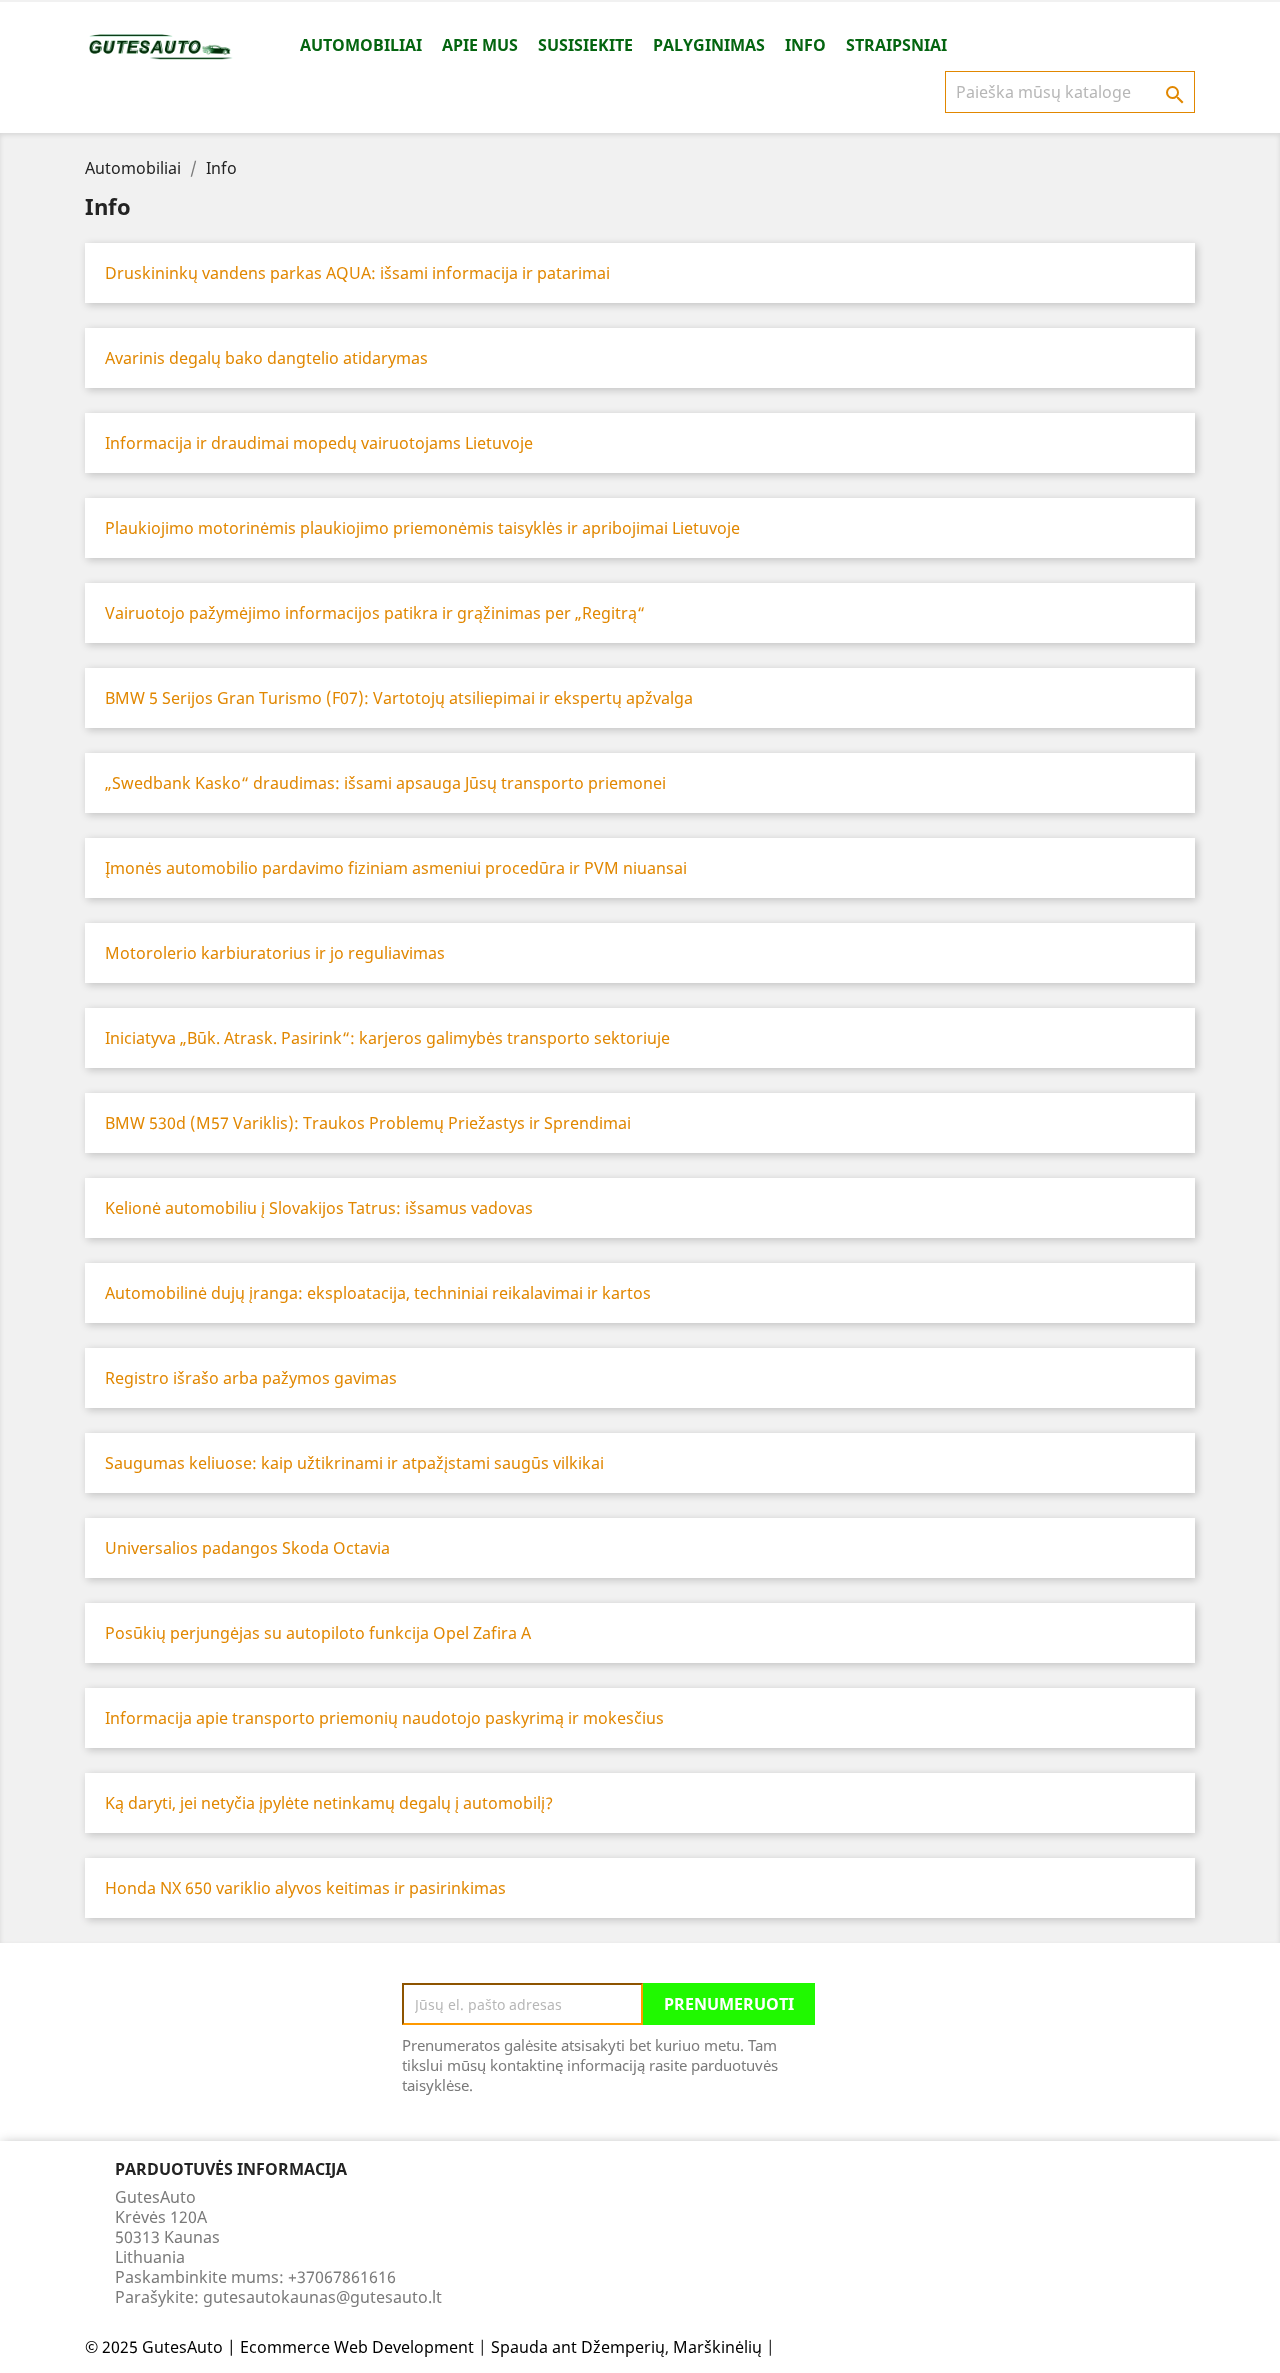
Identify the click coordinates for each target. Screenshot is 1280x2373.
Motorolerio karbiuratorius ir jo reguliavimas (275, 953)
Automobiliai (361, 45)
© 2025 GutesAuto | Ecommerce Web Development (279, 2347)
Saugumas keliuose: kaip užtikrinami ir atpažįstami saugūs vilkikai (354, 1463)
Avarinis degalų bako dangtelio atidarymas (266, 358)
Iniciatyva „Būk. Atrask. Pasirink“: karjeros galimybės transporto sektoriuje (387, 1038)
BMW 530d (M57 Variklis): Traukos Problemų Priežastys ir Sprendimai (368, 1123)
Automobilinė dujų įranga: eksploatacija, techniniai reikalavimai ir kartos (378, 1293)
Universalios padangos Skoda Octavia (247, 1548)
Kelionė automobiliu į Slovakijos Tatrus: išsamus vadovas (319, 1208)
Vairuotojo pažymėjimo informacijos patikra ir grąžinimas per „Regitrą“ (375, 613)
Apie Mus (480, 45)
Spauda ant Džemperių (578, 2347)
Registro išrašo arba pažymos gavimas (251, 1378)
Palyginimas (709, 45)
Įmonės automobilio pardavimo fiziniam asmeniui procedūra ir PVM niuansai (396, 868)
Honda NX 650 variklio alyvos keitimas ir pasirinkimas (305, 1888)
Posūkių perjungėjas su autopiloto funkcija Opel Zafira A (318, 1633)
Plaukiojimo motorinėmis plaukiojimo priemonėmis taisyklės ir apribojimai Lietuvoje (422, 528)
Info (805, 45)
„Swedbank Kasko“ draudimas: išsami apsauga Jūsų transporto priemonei (385, 783)
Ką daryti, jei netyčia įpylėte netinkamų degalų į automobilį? (329, 1803)
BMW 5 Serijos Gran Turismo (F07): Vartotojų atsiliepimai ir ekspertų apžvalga (399, 698)
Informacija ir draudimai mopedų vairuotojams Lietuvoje (319, 443)
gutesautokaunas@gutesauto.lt (322, 2297)
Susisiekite (585, 45)
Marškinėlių (717, 2347)
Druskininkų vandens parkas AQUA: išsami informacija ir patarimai (357, 273)
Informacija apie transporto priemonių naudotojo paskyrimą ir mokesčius (384, 1718)
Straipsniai (896, 45)
